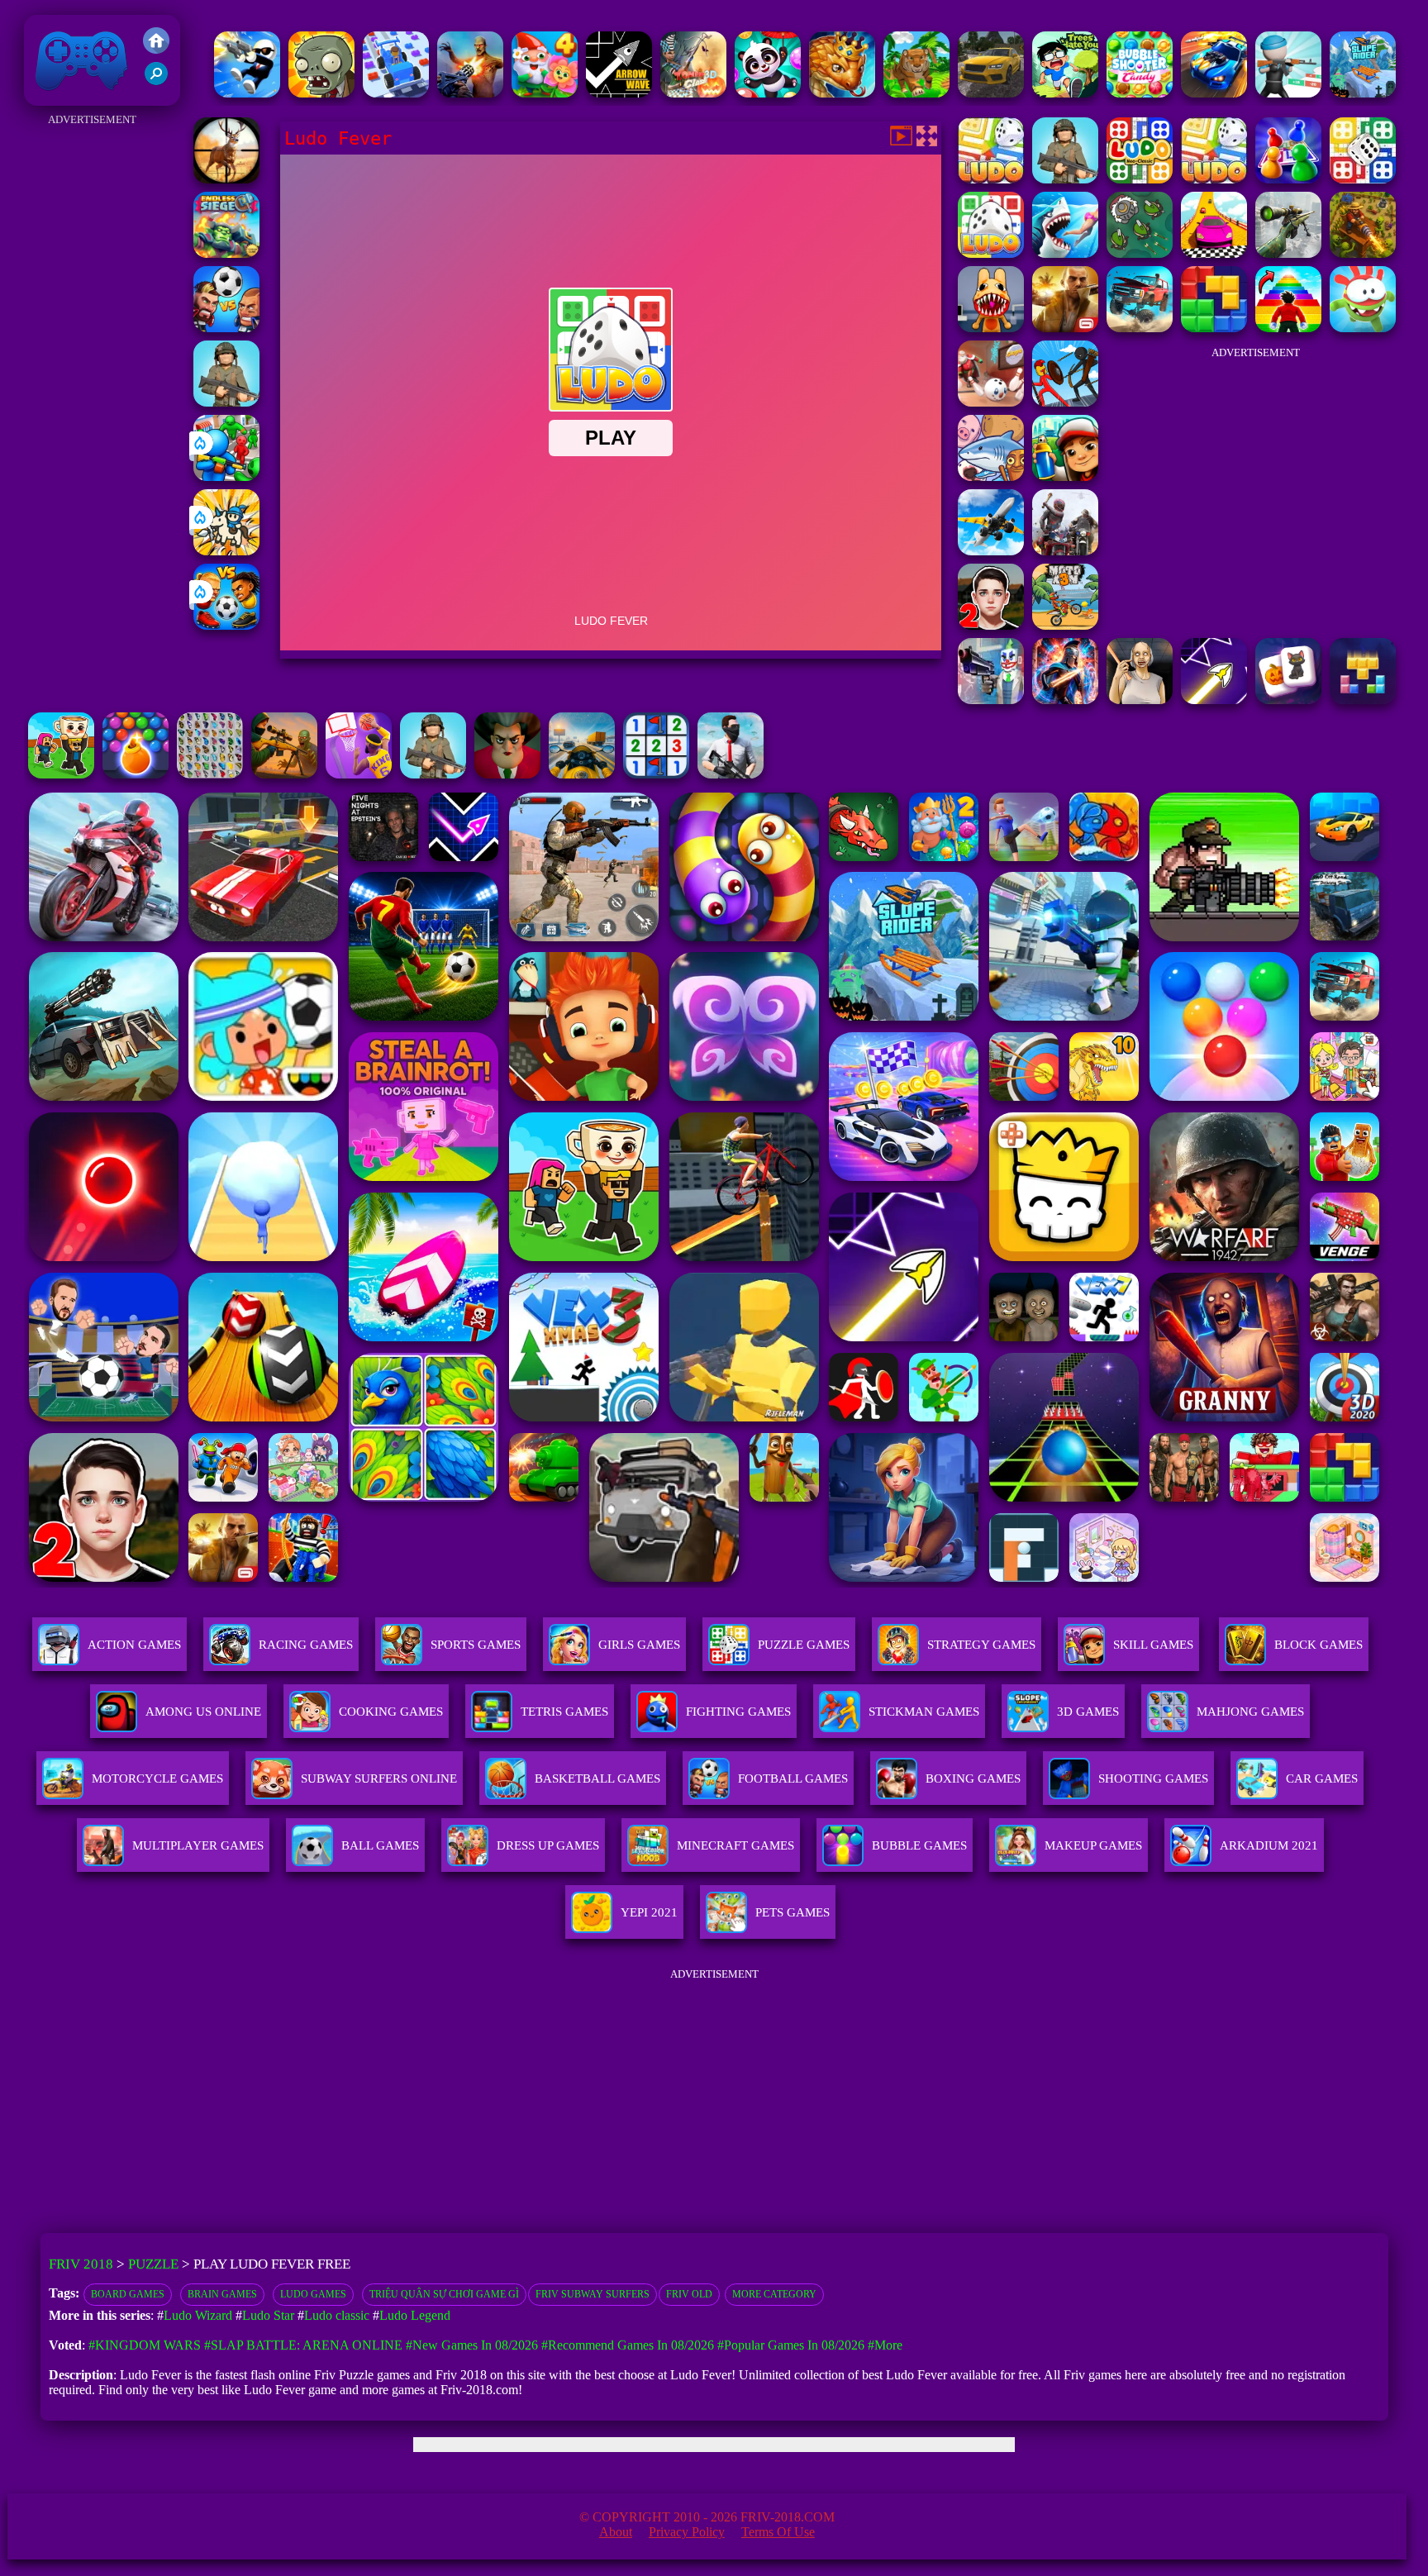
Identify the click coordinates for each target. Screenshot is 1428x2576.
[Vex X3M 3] (1065, 551)
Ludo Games (313, 2294)
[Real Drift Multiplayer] (991, 93)
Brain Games (222, 2294)
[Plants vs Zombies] (321, 93)
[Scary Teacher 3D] (507, 774)
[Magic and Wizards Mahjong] (1288, 700)
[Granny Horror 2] (1140, 700)
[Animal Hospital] (991, 328)
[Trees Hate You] (1065, 93)
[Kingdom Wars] (226, 551)
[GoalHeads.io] (226, 625)
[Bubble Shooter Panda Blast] (768, 93)
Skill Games (1153, 1645)
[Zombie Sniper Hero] (284, 774)
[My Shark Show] (1065, 253)
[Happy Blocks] (1363, 700)
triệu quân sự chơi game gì (444, 2294)
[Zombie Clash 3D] (693, 93)
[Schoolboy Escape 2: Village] (991, 625)
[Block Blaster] (1214, 328)
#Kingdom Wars (145, 2345)
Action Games (134, 1645)
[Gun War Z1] (470, 93)
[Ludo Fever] (991, 253)
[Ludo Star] (1065, 179)
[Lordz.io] (1140, 253)
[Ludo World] (1288, 179)
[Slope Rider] (1363, 93)
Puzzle (153, 2264)
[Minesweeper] (656, 774)
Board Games (128, 2294)
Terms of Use (778, 2532)
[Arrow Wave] (619, 93)
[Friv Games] (156, 49)
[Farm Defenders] (1363, 253)
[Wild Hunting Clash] (226, 179)
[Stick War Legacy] (1065, 700)
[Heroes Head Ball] (226, 328)
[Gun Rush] (1288, 93)
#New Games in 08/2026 (472, 2345)
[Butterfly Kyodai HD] (210, 774)
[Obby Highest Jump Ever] (1288, 328)
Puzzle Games (804, 1645)
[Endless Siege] (226, 253)
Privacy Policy (687, 2532)
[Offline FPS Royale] (731, 774)
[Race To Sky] (1214, 253)
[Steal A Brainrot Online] (61, 774)
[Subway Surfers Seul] (1065, 476)
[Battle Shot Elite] (226, 402)
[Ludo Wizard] (1363, 179)
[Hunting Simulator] (916, 93)
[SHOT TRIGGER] (247, 93)
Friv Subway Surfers (593, 2294)
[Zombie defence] (226, 476)
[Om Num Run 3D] (1363, 328)
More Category (774, 2294)
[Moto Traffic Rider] (582, 774)
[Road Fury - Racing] (1140, 328)
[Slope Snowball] (991, 402)
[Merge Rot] (991, 476)
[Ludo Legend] (991, 179)
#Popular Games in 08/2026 (791, 2345)
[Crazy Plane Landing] (991, 551)
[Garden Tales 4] (545, 93)
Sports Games (476, 1645)
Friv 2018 (58, 97)
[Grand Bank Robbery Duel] (991, 700)
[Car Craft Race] (396, 93)
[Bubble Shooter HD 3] (136, 774)
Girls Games (639, 1645)
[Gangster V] (1065, 328)
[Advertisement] (92, 379)
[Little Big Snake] (842, 93)
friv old (689, 2294)
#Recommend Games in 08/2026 (628, 2345)
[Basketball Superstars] (359, 774)
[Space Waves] (1214, 700)
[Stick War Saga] (1065, 402)
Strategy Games (981, 1645)
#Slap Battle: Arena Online (303, 2345)
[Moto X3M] (1065, 625)
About (616, 2532)
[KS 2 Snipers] (1288, 253)
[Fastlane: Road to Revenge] (1214, 93)
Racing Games (306, 1645)
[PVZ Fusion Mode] (433, 774)
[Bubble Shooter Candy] (1140, 93)
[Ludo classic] (1140, 179)
